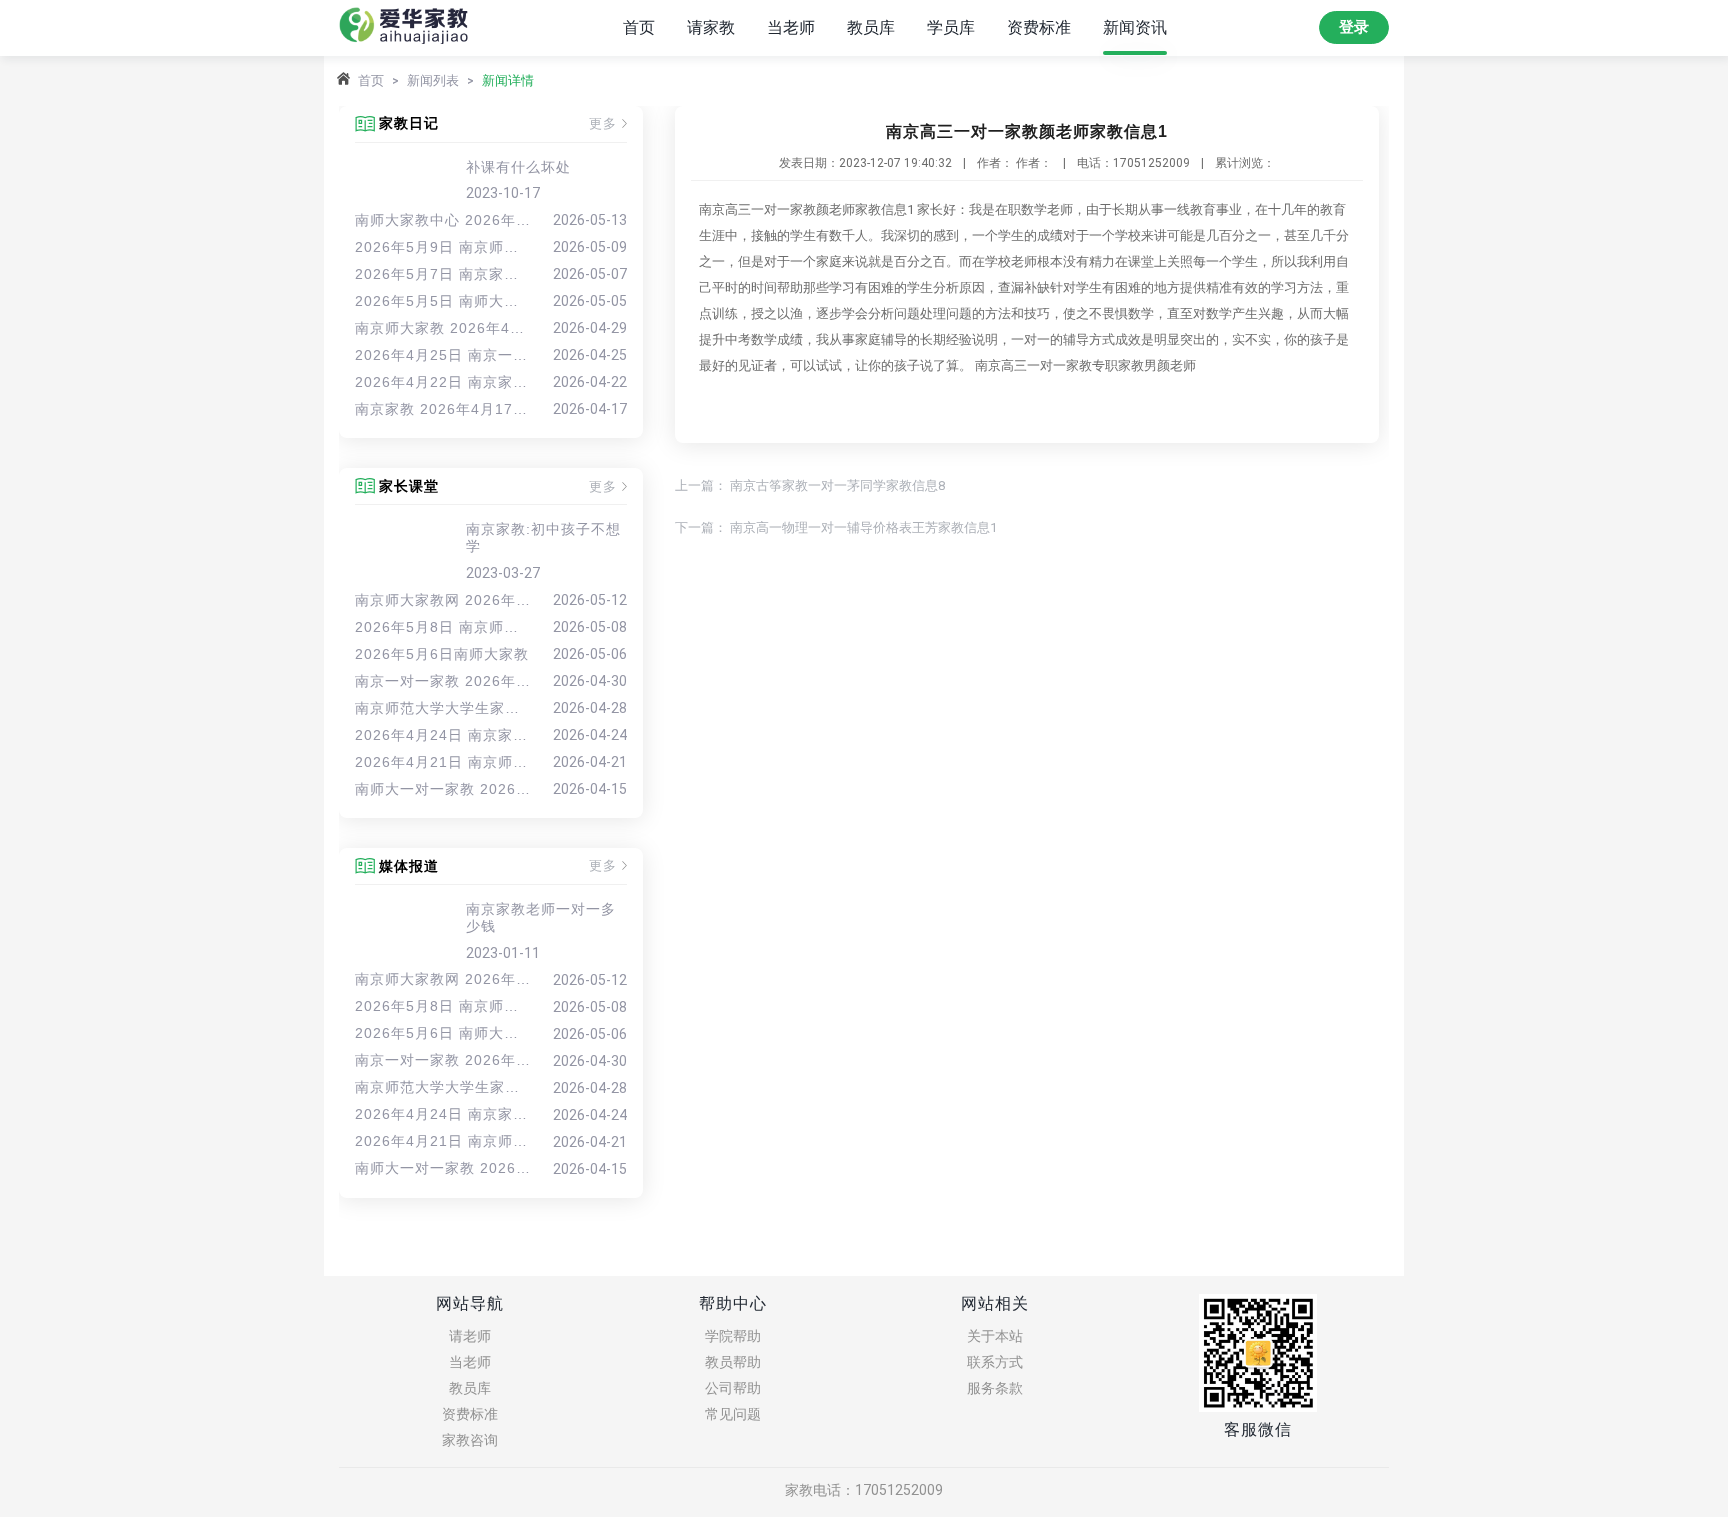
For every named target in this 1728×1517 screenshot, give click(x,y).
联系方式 (995, 1362)
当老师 (791, 27)
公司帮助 (733, 1388)
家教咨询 (470, 1440)
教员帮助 (733, 1362)
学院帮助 (733, 1336)
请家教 (711, 27)
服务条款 (995, 1388)
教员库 (871, 27)
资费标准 (1039, 27)
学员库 (951, 27)
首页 (639, 27)
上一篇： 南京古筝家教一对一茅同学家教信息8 (810, 485)
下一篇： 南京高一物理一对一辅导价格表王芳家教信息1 (836, 527)
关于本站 (995, 1336)
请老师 (470, 1336)
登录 (1354, 27)
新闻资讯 (1135, 27)
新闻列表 (433, 80)
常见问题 (733, 1414)
